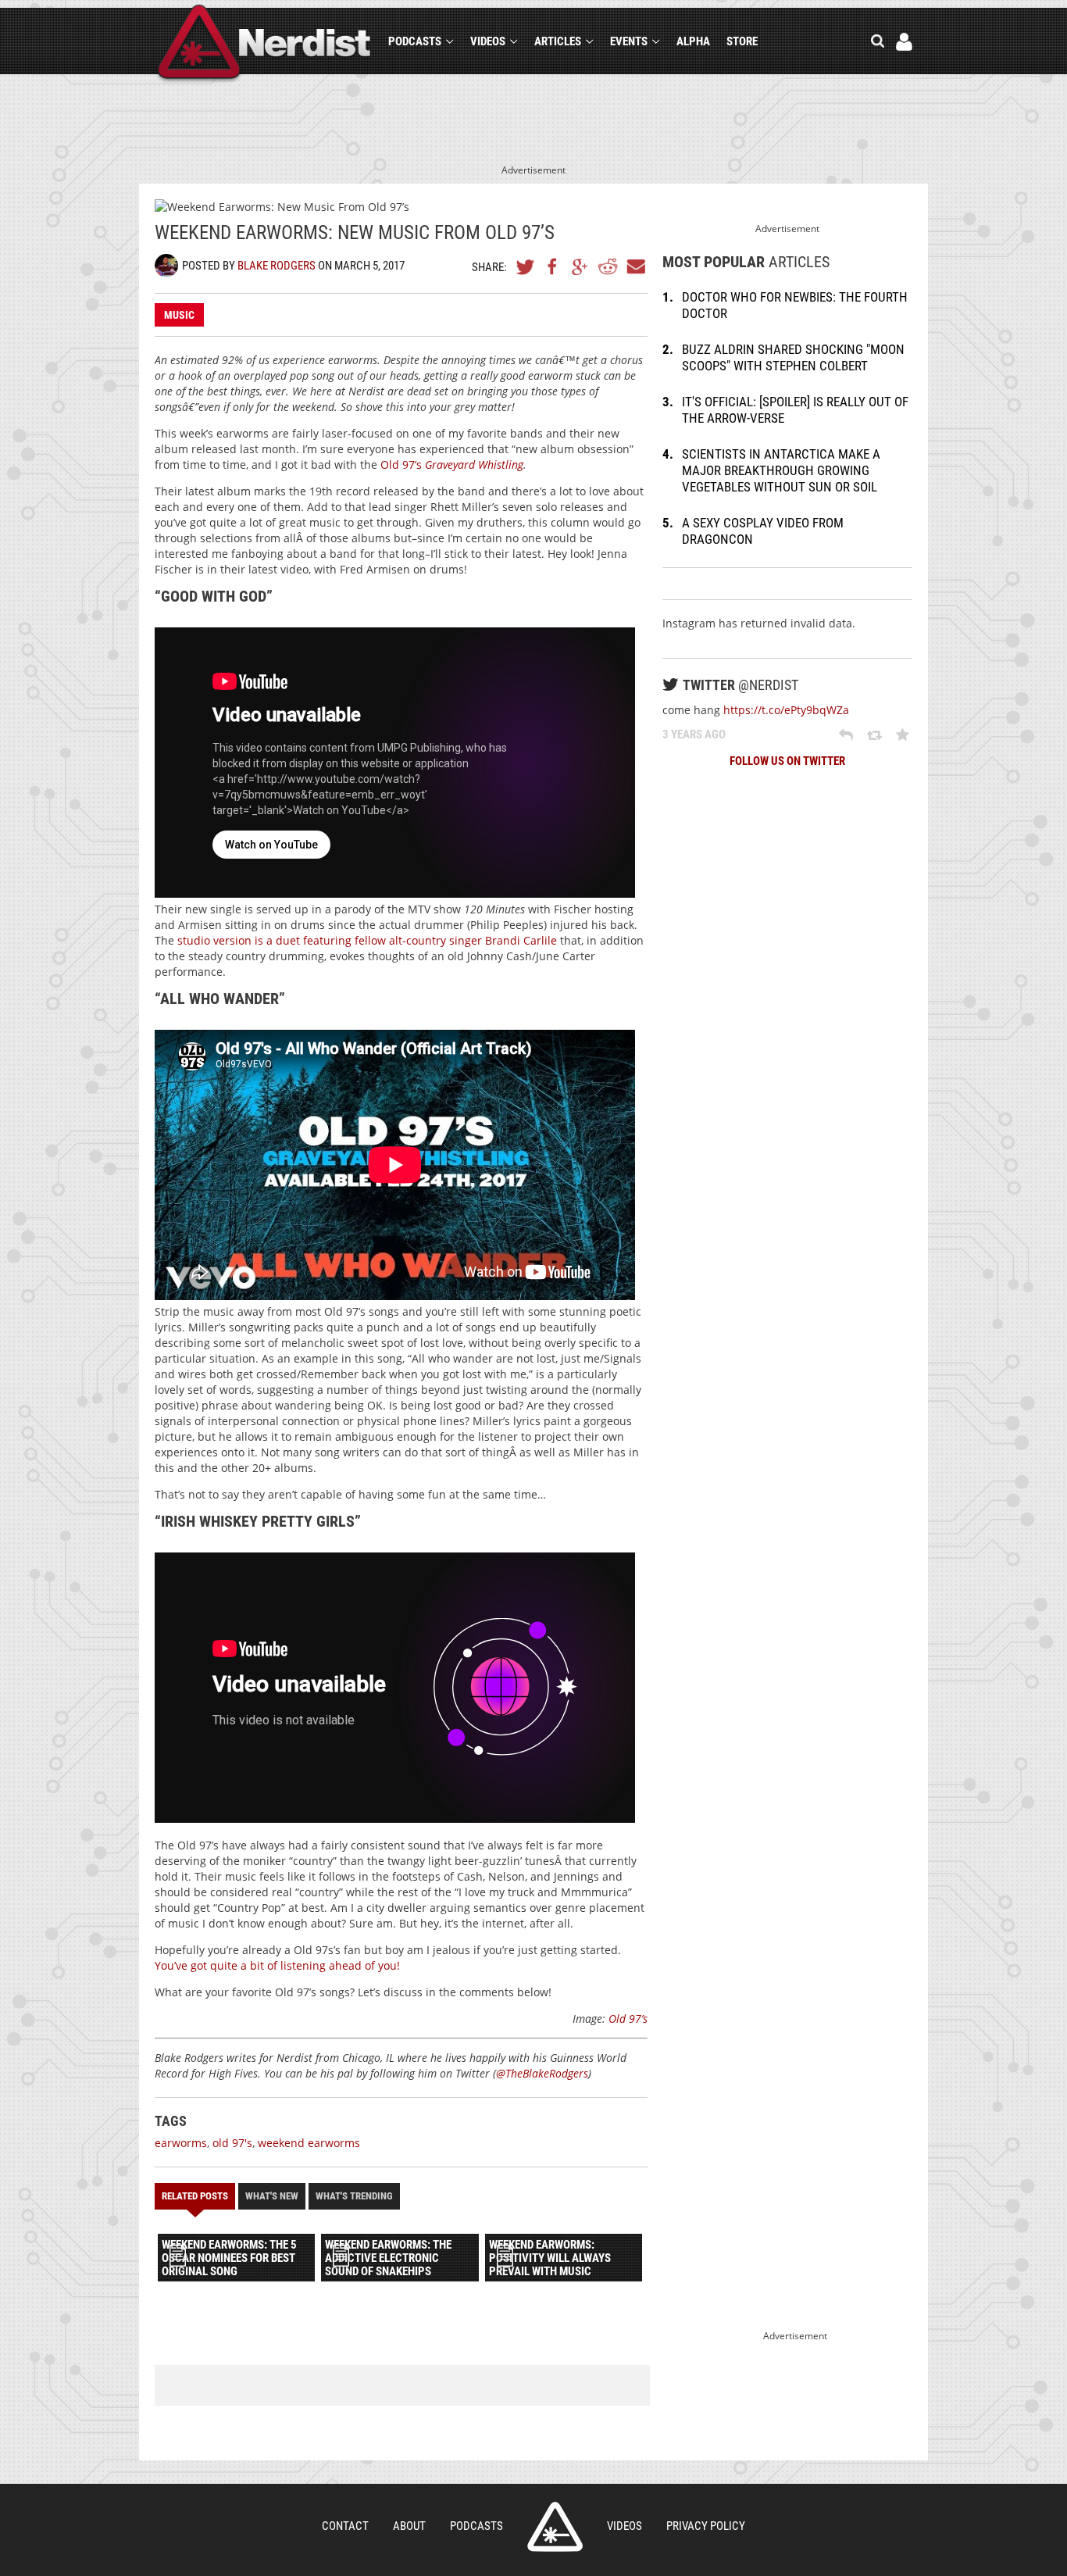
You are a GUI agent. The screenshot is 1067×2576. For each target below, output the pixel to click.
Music (179, 315)
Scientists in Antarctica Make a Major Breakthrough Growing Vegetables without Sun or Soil (781, 470)
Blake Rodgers (277, 266)
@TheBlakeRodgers (542, 2073)
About (409, 2526)
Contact (345, 2526)
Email (635, 266)
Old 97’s (403, 464)
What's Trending (354, 2196)
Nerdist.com (555, 2527)
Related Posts (195, 2196)
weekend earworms (309, 2143)
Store (742, 41)
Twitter (526, 266)
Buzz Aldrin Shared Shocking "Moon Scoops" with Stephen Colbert (793, 357)
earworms (181, 2143)
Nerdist (264, 44)
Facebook (553, 266)
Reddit (608, 266)
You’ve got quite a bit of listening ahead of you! (277, 1965)
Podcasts (415, 41)
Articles (558, 41)
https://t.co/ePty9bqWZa (786, 710)
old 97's (232, 2143)
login (904, 42)
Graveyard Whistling (474, 464)
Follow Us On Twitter (787, 761)
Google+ (580, 266)
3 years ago (694, 734)
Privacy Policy (706, 2526)
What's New (272, 2196)
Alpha (693, 41)
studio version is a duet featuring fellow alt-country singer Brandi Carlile (367, 940)
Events (629, 41)
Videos (488, 41)
